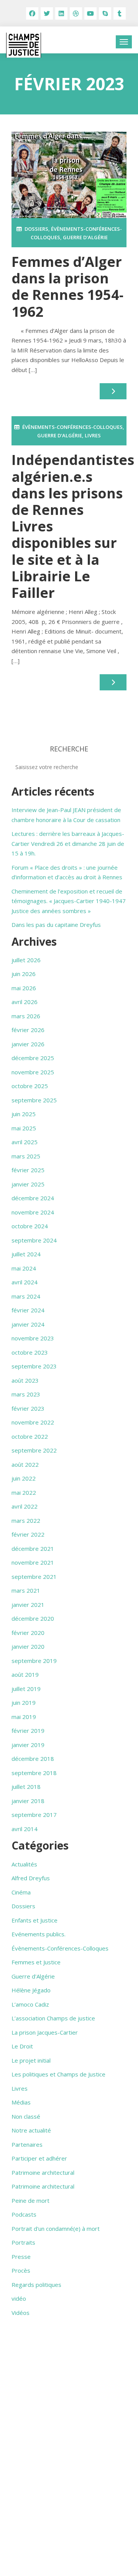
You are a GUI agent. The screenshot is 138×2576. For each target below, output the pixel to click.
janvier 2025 (28, 1184)
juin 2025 (24, 1114)
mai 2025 (24, 1128)
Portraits (23, 2242)
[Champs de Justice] (24, 45)
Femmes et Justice (36, 1962)
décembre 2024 (33, 1198)
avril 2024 (25, 1282)
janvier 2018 (28, 1801)
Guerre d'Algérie (85, 237)
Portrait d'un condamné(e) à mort (56, 2229)
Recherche (69, 749)
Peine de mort (30, 2200)
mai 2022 (24, 1492)
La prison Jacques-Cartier (45, 2032)
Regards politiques (36, 2285)
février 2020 (28, 1633)
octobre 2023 (30, 1352)
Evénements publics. (39, 1934)
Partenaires (27, 2144)
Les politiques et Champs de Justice (58, 2074)
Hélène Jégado (31, 1990)
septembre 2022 (34, 1450)
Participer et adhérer (39, 2158)
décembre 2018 (33, 1759)
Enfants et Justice (34, 1920)
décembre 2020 (33, 1618)
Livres (93, 435)
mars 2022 (26, 1520)
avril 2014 (25, 1829)
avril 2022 (25, 1506)
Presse (21, 2257)
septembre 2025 (34, 1100)
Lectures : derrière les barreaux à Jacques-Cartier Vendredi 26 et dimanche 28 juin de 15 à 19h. (68, 843)
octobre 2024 (30, 1226)
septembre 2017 (34, 1815)
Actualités (24, 1864)
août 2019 (25, 1674)
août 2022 (25, 1464)
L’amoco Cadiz (30, 2004)
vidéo (19, 2298)
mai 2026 (24, 988)
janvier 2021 (28, 1605)
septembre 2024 (34, 1240)
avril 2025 (25, 1142)
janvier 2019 (28, 1745)
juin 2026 (24, 974)
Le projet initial (31, 2060)
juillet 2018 (26, 1787)
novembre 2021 (33, 1562)
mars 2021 (26, 1590)
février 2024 (28, 1310)
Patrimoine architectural (43, 2172)
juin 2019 (24, 1702)
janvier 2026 (28, 1044)
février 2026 (28, 1030)
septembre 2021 (34, 1577)
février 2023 (28, 1408)
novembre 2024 (33, 1212)
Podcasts (24, 2214)
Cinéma (21, 1892)
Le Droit (22, 2046)
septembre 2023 (34, 1366)
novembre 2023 (33, 1338)
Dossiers (36, 229)
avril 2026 (25, 1002)
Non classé (26, 2116)
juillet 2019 (26, 1689)
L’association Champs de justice (53, 2018)
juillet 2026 (26, 960)
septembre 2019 (34, 1661)
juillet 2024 (26, 1254)
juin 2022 (24, 1478)
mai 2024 (24, 1268)
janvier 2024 (28, 1324)
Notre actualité (31, 2130)
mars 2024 (26, 1296)
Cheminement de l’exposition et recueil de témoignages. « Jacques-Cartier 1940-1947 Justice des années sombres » (69, 901)
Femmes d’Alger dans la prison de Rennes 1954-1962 (67, 287)
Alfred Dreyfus (31, 1878)
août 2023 (25, 1380)
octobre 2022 (30, 1436)
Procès (21, 2270)
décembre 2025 (33, 1058)
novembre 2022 (33, 1422)
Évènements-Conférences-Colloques (72, 427)
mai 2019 (24, 1717)
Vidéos (21, 2313)
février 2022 (28, 1534)
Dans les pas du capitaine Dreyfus (56, 925)
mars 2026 (26, 1016)
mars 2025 (26, 1156)
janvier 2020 (28, 1646)
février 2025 (28, 1170)
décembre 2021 (33, 1549)
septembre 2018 (34, 1773)
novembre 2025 (33, 1072)
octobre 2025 (30, 1086)
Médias (21, 2102)
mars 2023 (26, 1394)
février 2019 (28, 1731)
